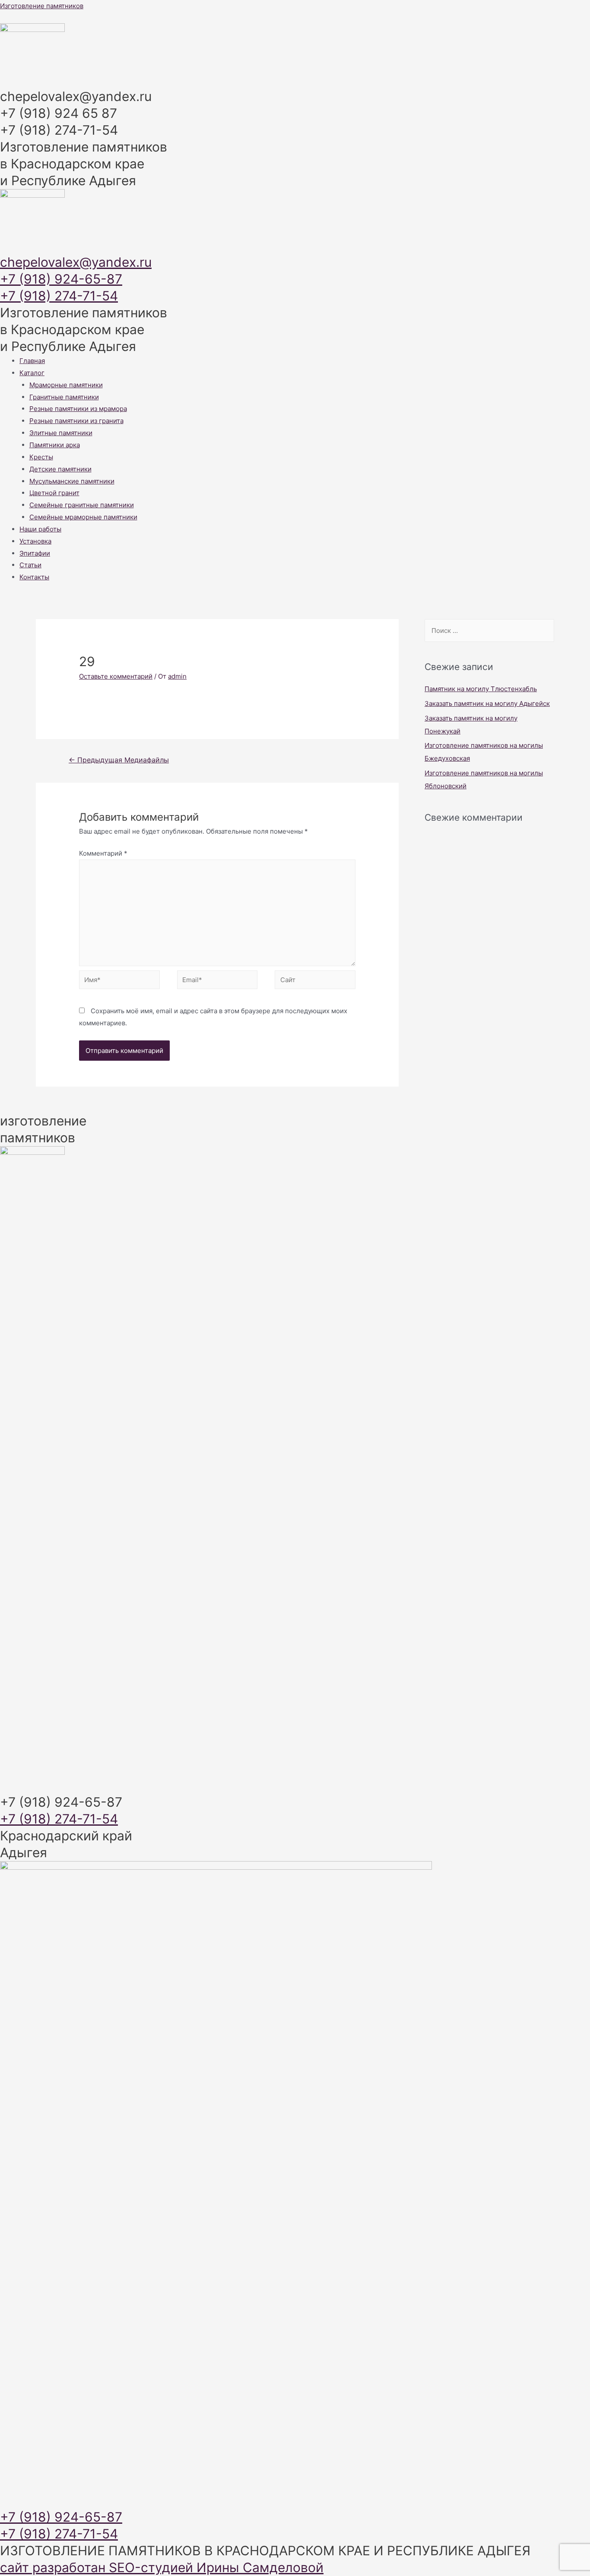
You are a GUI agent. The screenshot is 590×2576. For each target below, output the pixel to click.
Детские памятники (60, 469)
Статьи (30, 565)
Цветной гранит (54, 493)
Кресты (41, 457)
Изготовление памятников (42, 6)
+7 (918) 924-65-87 (61, 279)
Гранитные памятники (64, 397)
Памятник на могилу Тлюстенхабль (481, 689)
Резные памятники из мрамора (78, 409)
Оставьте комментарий (116, 676)
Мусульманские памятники (72, 481)
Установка (35, 541)
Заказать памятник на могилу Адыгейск (487, 703)
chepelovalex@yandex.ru (76, 262)
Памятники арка (55, 445)
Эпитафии (35, 553)
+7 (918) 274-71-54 (59, 296)
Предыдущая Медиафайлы (119, 760)
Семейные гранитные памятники (82, 505)
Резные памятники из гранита (76, 421)
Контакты (34, 577)
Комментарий (103, 853)
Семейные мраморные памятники (83, 517)
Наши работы (40, 529)
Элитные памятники (61, 433)
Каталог (32, 373)
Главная (32, 361)
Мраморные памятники (66, 385)
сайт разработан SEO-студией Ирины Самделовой (162, 2567)
